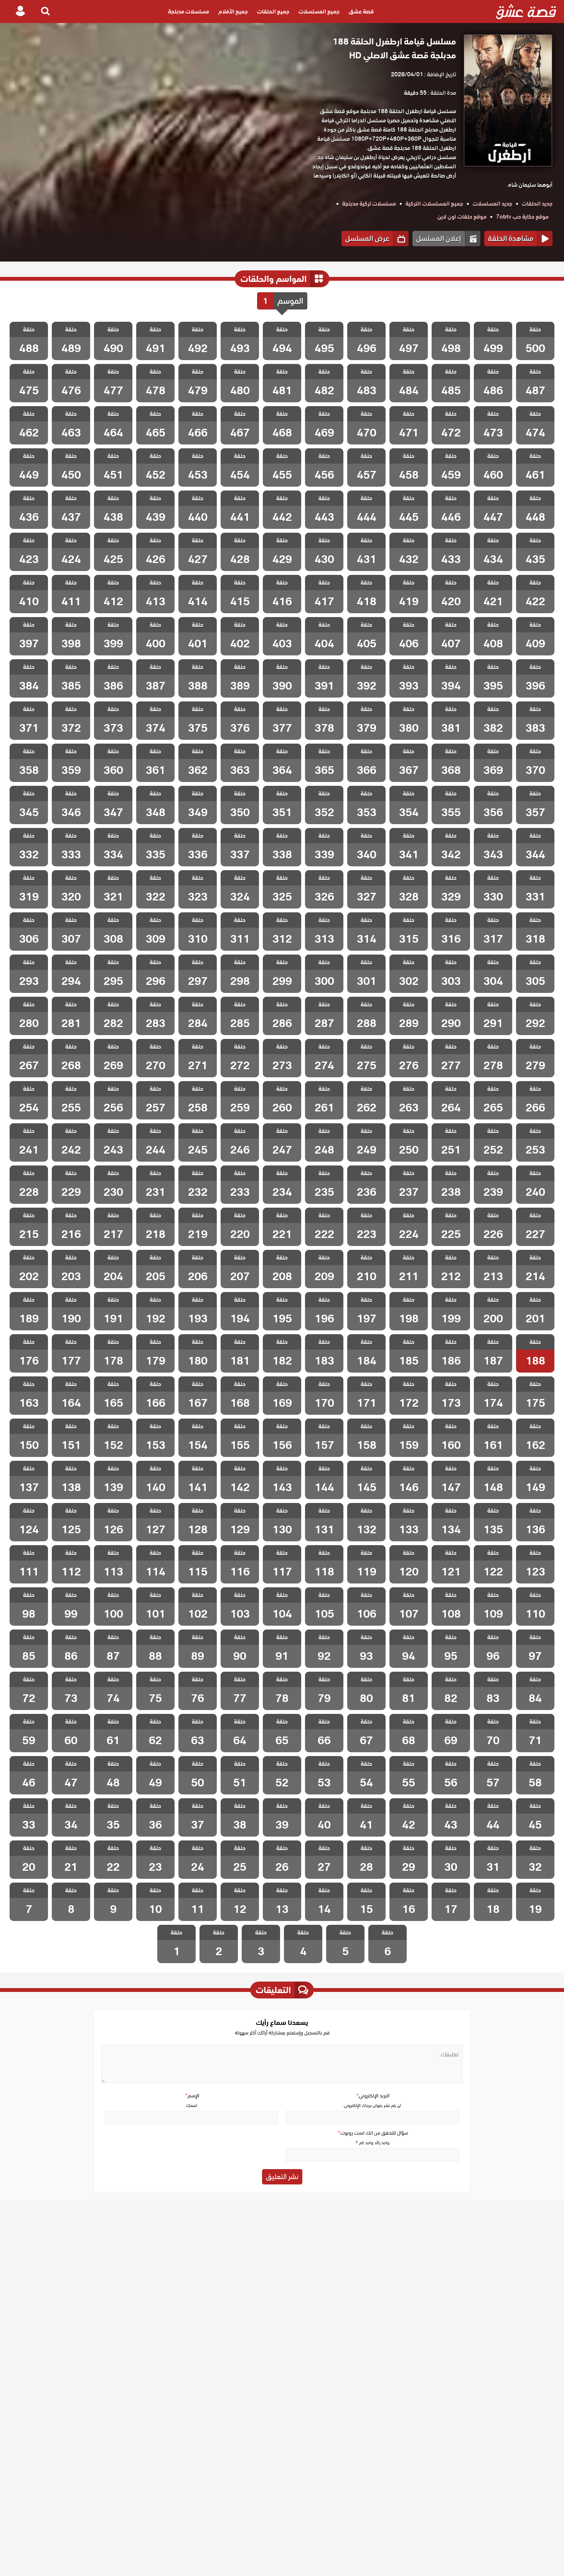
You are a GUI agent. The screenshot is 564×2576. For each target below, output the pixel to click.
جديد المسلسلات (492, 204)
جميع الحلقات (273, 12)
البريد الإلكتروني (373, 2096)
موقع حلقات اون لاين (462, 217)
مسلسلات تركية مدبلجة (369, 204)
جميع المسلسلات (319, 12)
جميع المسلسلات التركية (434, 204)
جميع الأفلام (233, 12)
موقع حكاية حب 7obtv (522, 217)
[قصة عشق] (526, 12)
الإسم (192, 2096)
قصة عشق (361, 12)
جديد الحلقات (537, 204)
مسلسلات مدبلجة (189, 12)
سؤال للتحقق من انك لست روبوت (373, 2133)
